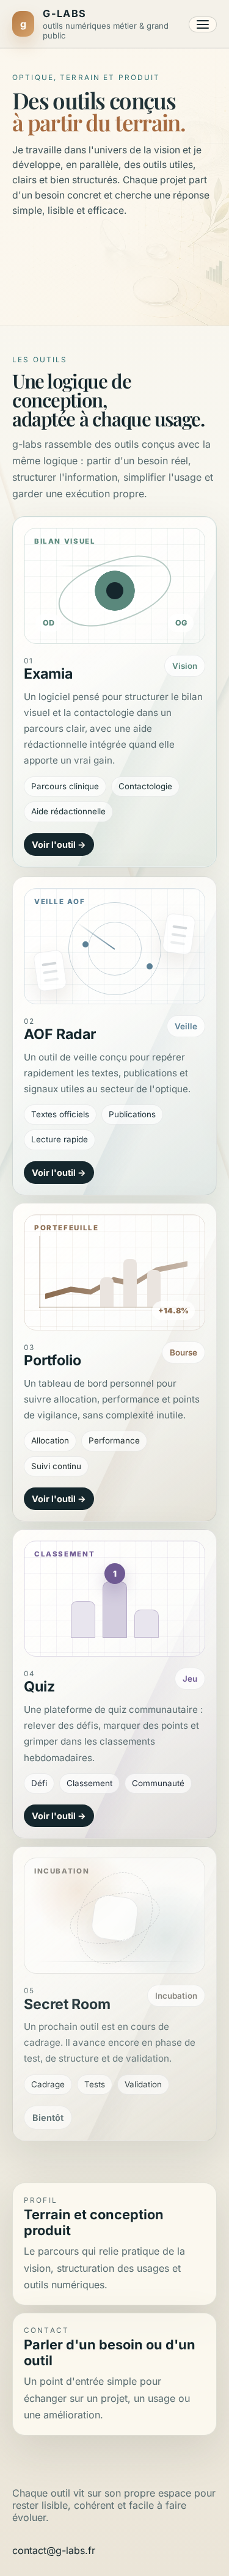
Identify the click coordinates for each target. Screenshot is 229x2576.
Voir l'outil (55, 845)
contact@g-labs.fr (54, 2550)
